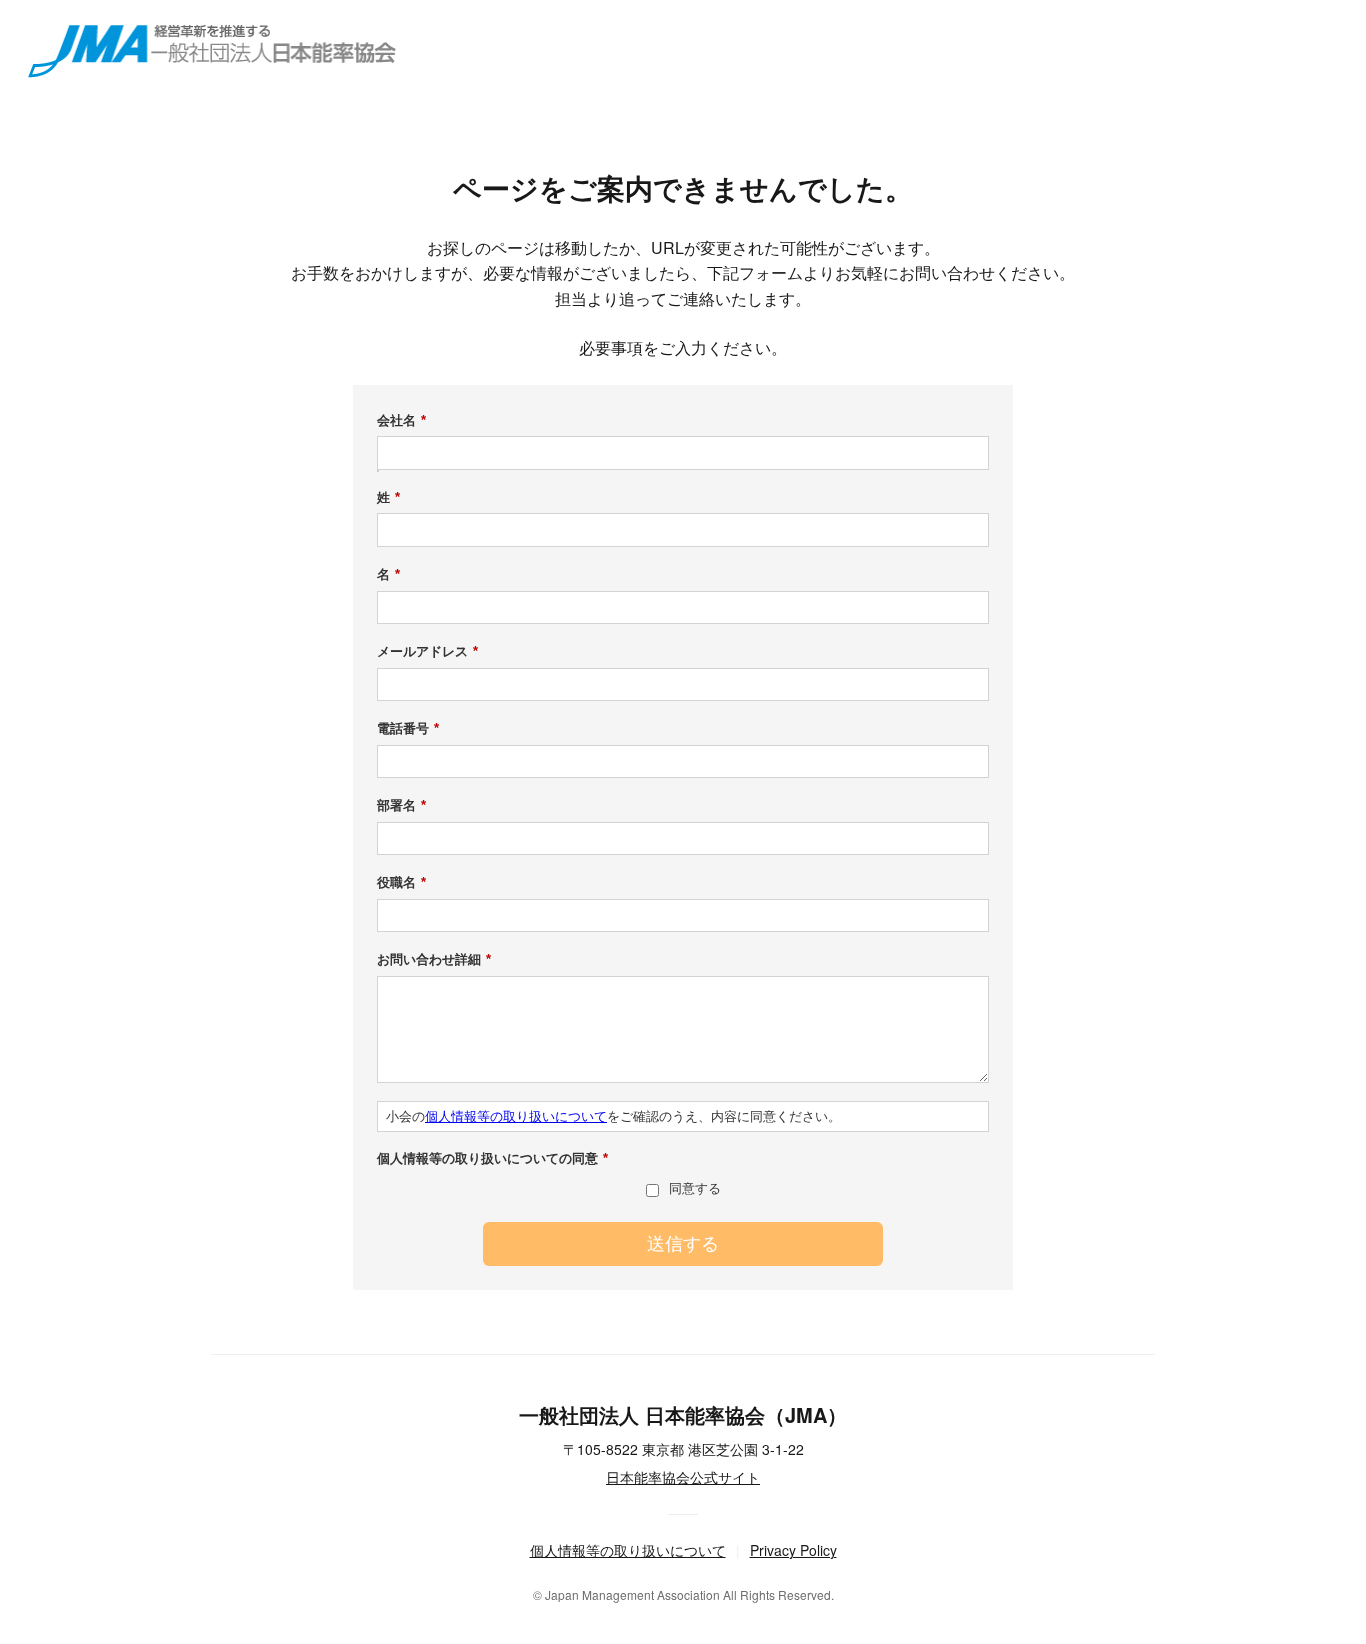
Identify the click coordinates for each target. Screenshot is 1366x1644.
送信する (683, 1244)
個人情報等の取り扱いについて (516, 1116)
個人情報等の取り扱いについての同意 (492, 1158)
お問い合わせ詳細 (434, 959)
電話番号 (408, 728)
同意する (695, 1188)
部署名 (401, 805)
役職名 (401, 882)
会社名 (401, 420)
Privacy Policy (793, 1550)
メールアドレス (427, 651)
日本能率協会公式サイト (683, 1477)
